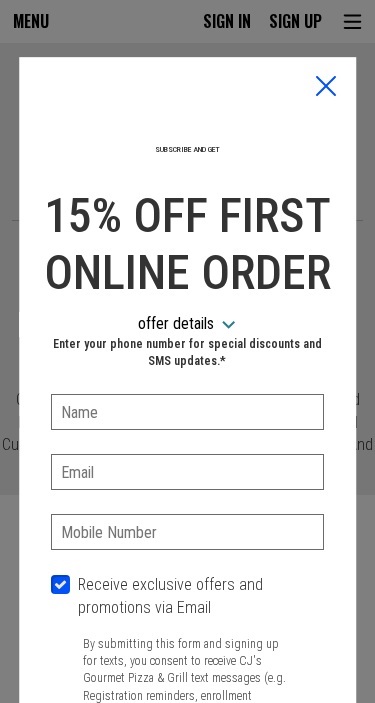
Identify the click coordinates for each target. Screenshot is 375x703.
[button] (326, 88)
